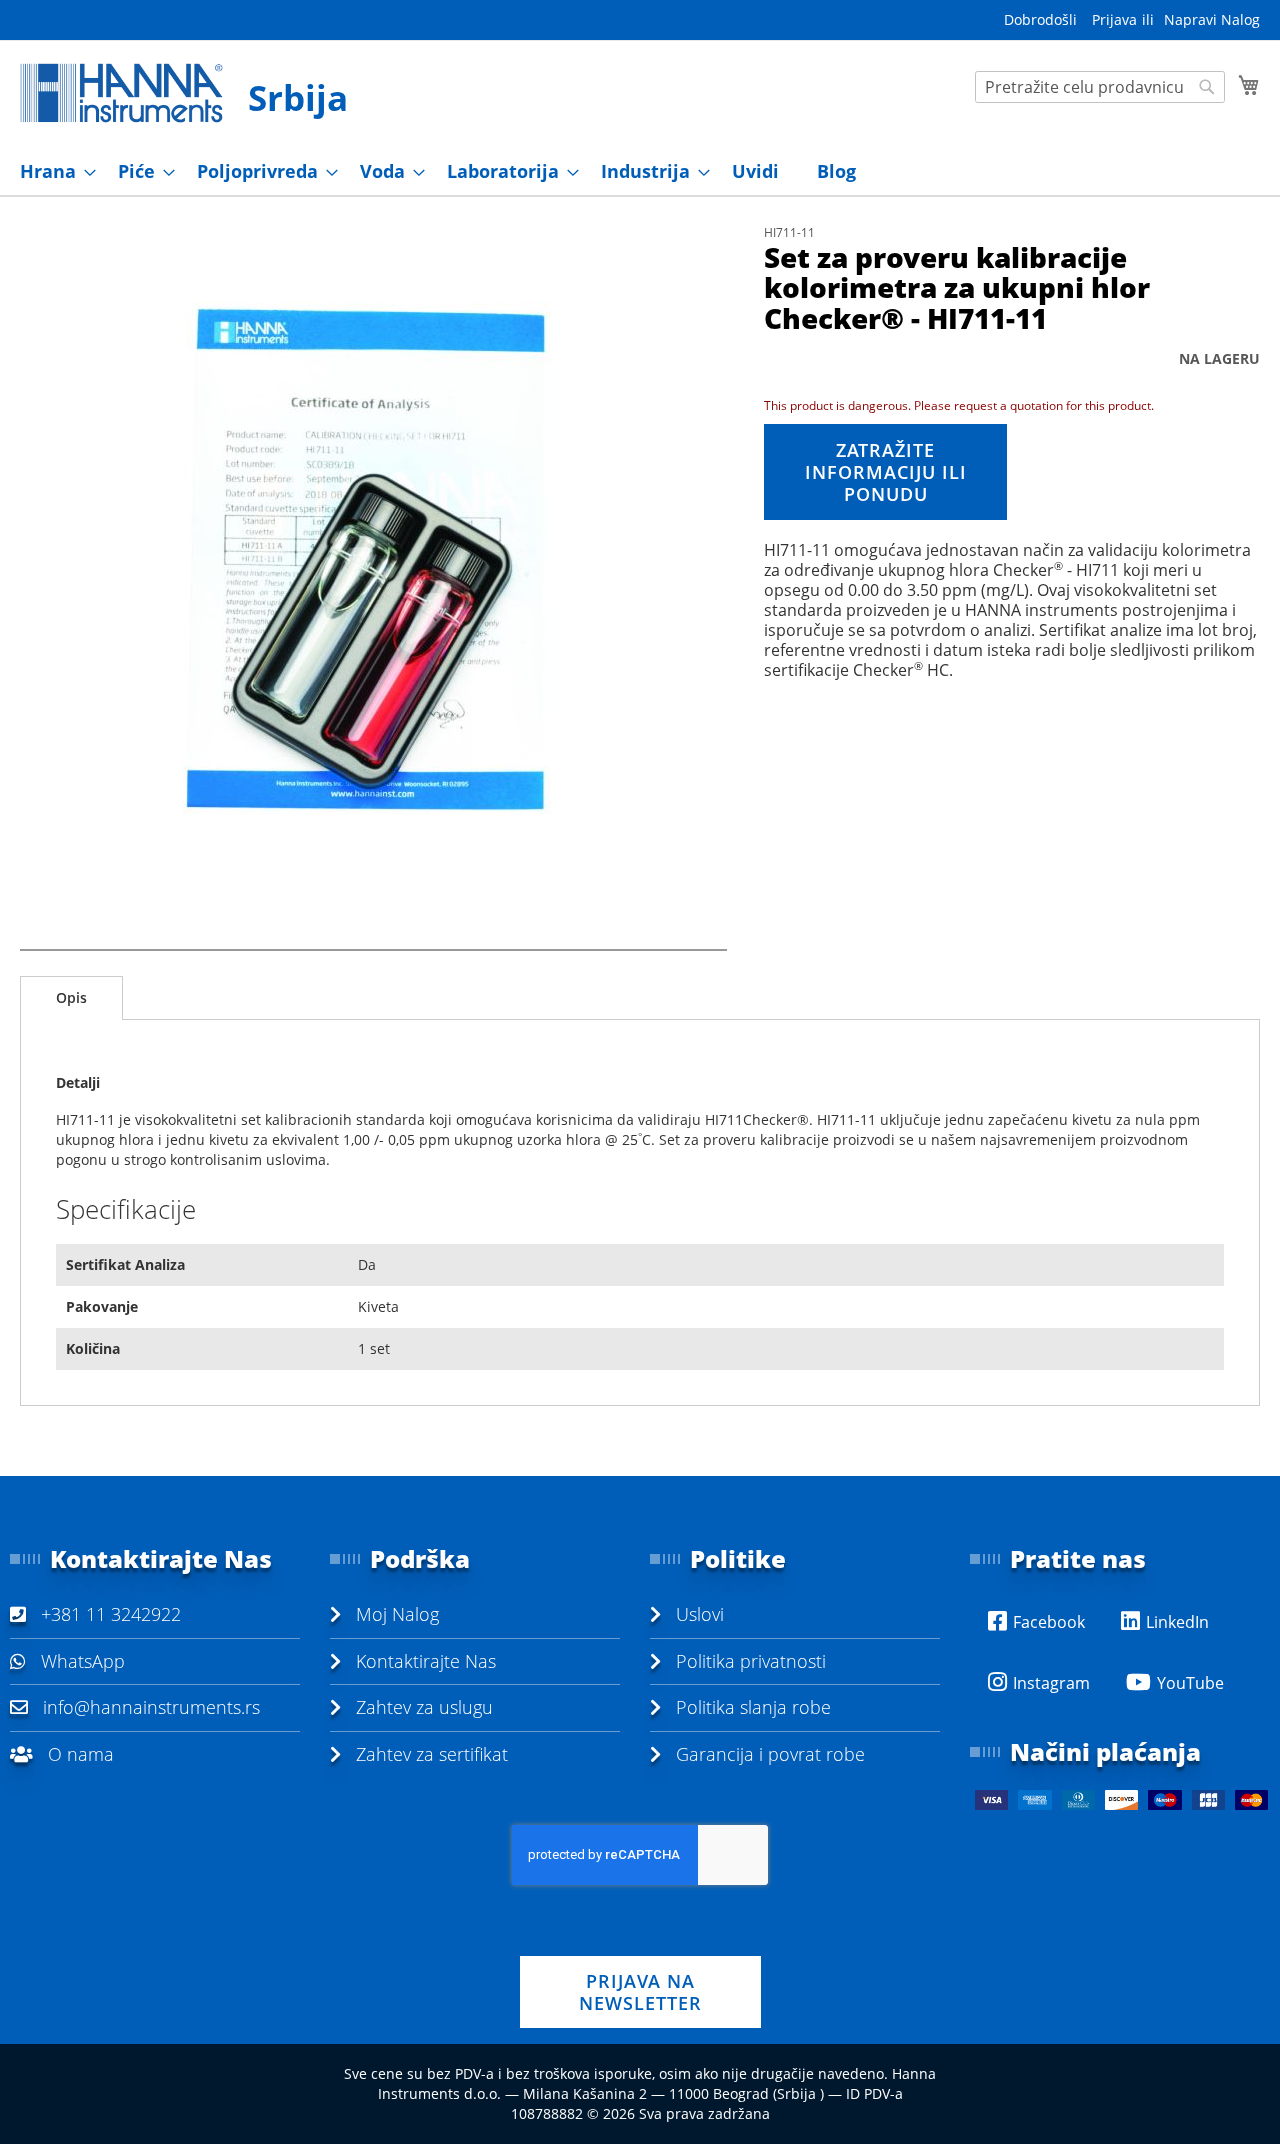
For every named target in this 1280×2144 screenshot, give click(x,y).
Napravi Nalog (1212, 19)
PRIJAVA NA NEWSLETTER (640, 1992)
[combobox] (1100, 87)
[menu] (640, 171)
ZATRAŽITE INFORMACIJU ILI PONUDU (886, 472)
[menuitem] (52, 171)
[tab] (71, 998)
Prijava (1114, 19)
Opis (71, 997)
